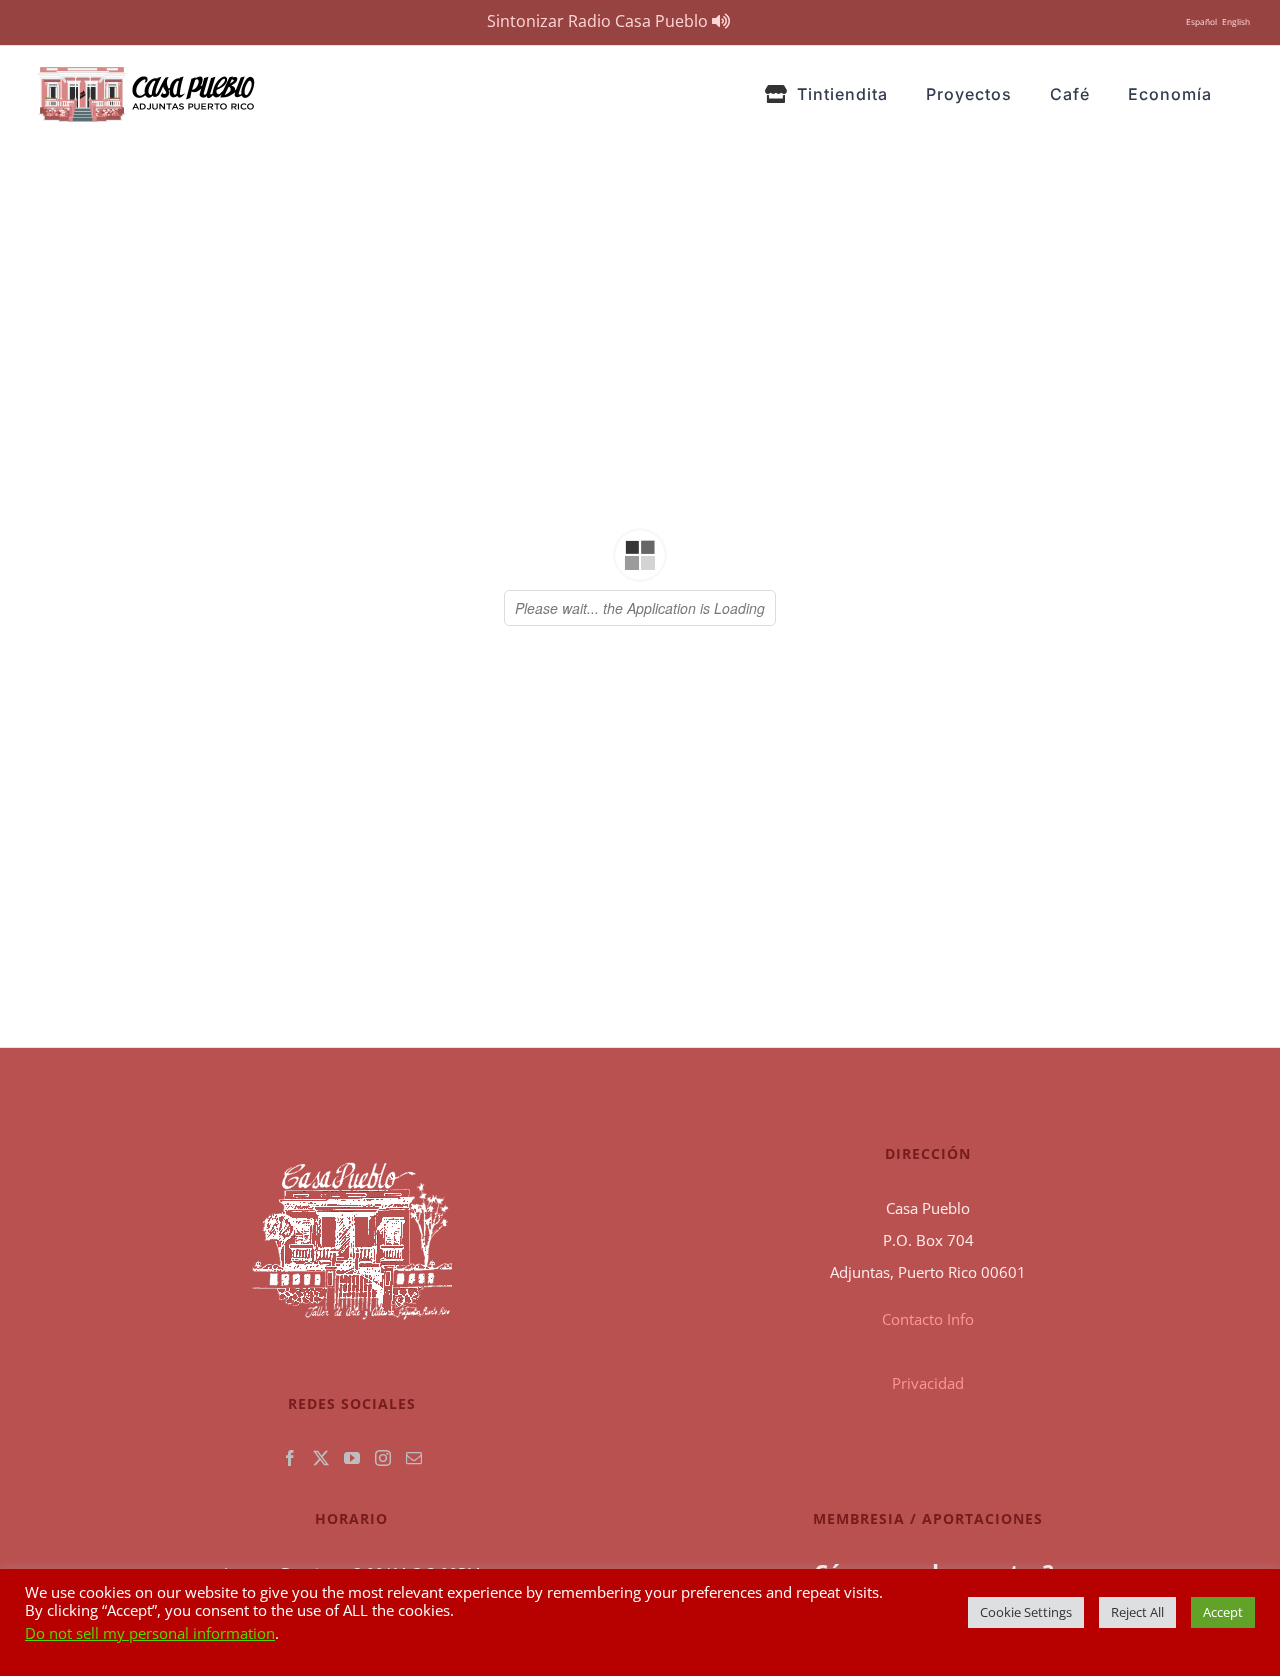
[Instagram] (383, 1458)
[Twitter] (321, 1458)
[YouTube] (352, 1458)
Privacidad (928, 1383)
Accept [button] (1223, 1612)
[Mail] (414, 1458)
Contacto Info (928, 1319)
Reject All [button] (1137, 1612)
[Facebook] (290, 1458)
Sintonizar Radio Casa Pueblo (599, 21)
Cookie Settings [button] (1026, 1612)
